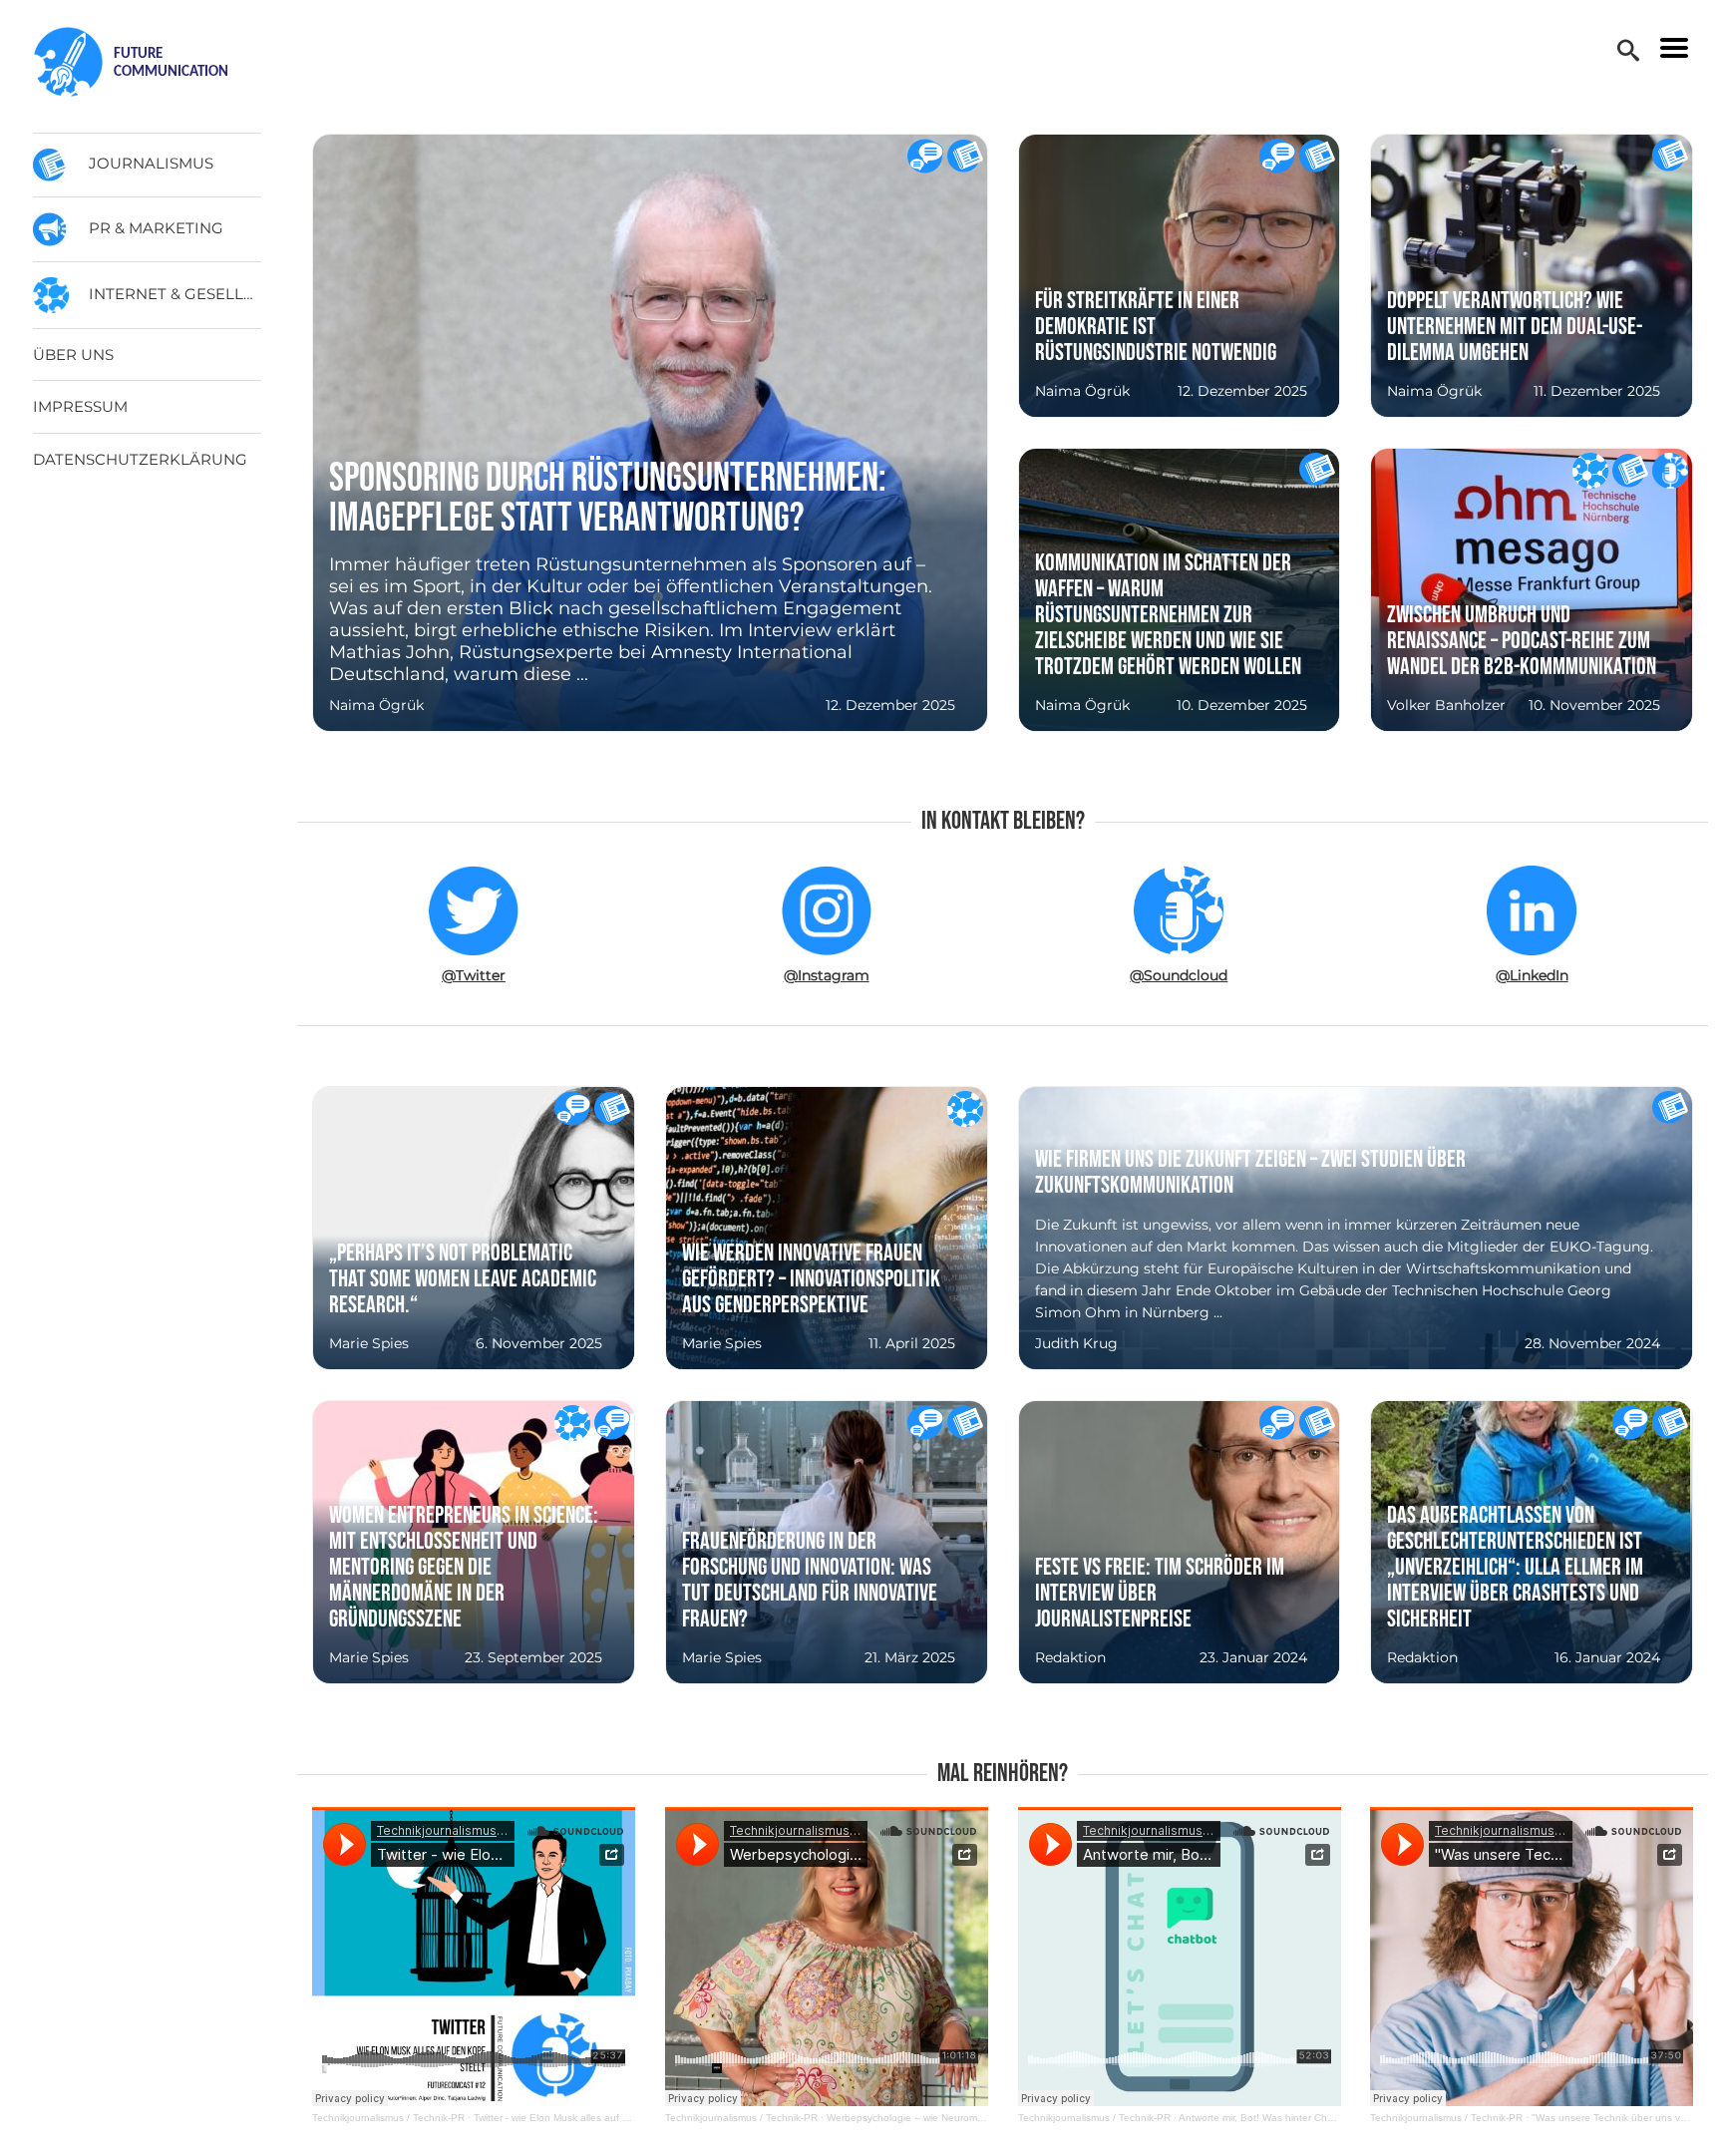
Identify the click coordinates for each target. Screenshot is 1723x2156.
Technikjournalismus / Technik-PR (388, 2118)
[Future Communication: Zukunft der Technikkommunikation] (149, 62)
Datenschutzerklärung (140, 459)
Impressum (80, 406)
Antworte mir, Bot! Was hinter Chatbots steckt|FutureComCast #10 (1330, 2118)
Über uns (73, 355)
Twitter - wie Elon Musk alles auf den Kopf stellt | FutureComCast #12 (632, 2118)
